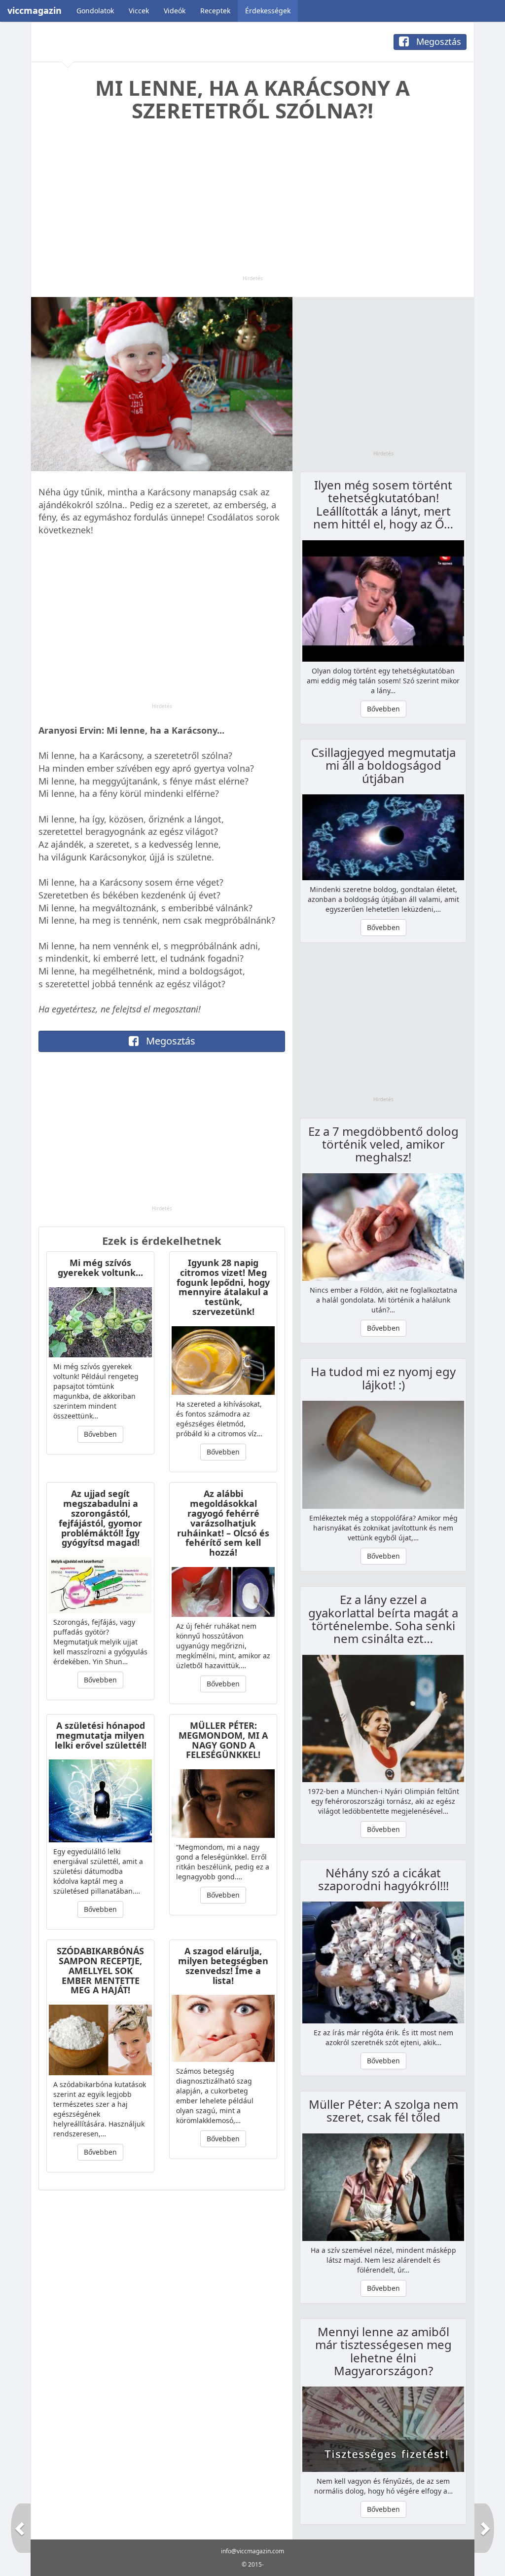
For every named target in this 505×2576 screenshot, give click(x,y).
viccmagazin (35, 10)
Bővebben (100, 1434)
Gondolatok (95, 11)
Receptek (215, 11)
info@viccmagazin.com (252, 2551)
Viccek (139, 11)
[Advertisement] (252, 206)
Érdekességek (268, 11)
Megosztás (437, 41)
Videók (175, 11)
